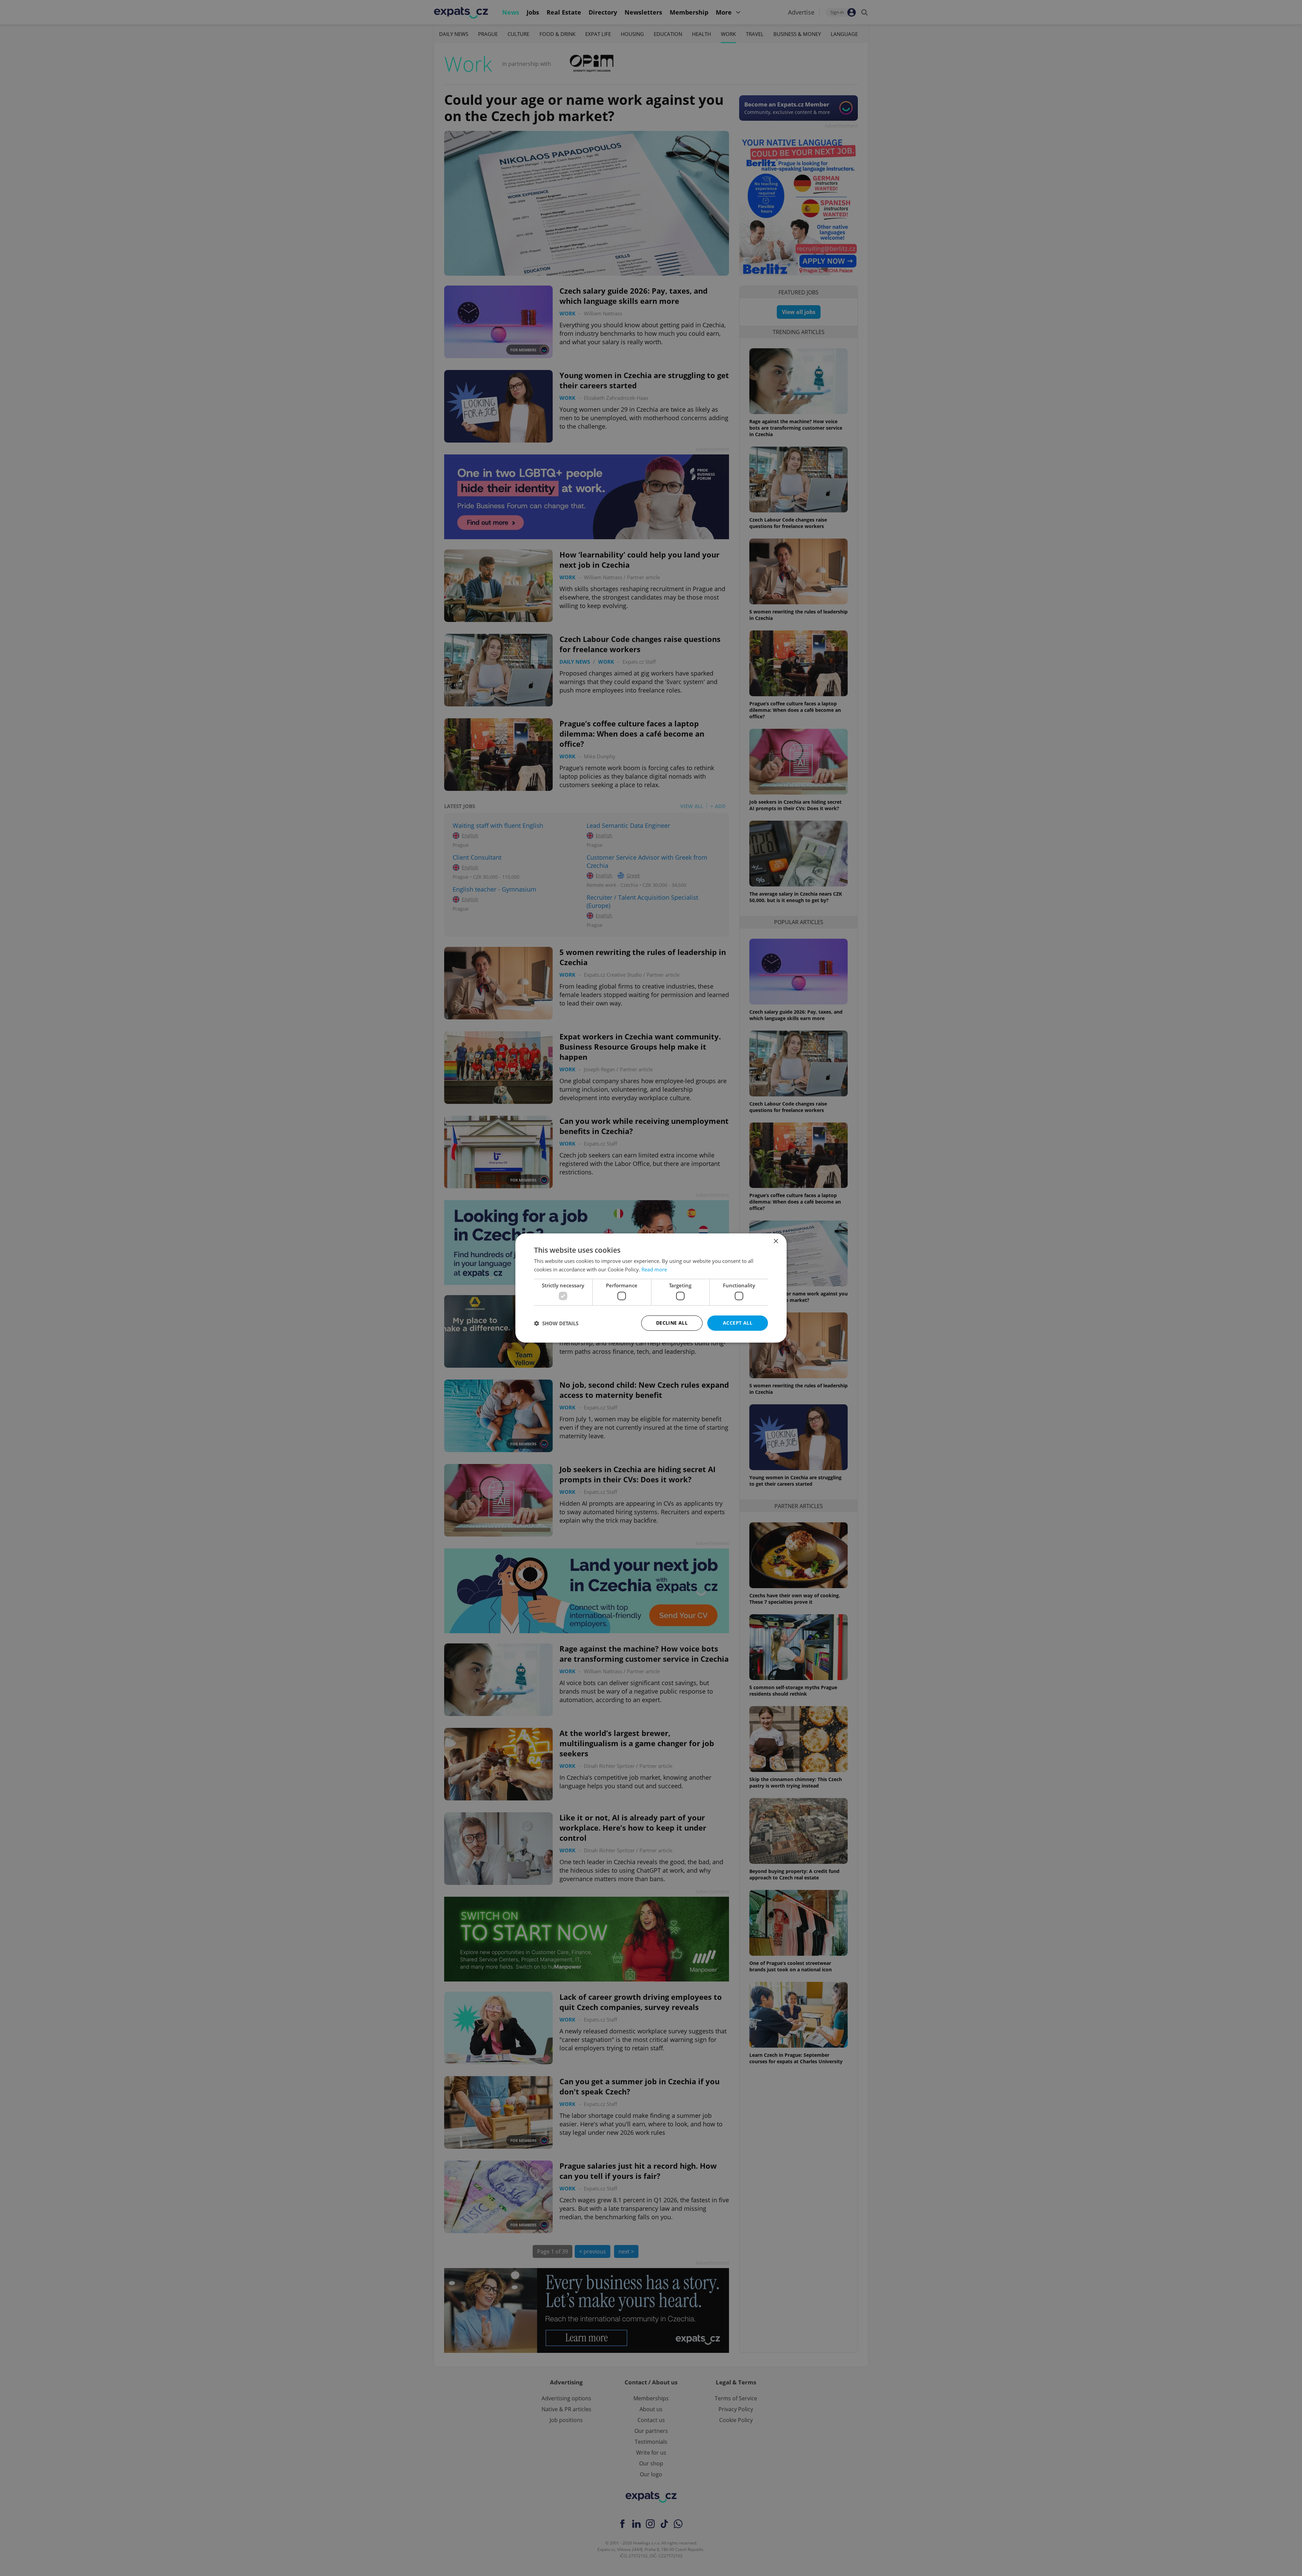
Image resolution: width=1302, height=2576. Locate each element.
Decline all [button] (672, 1323)
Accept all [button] (738, 1323)
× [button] (776, 1241)
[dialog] (651, 1288)
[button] (556, 1323)
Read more (654, 1269)
